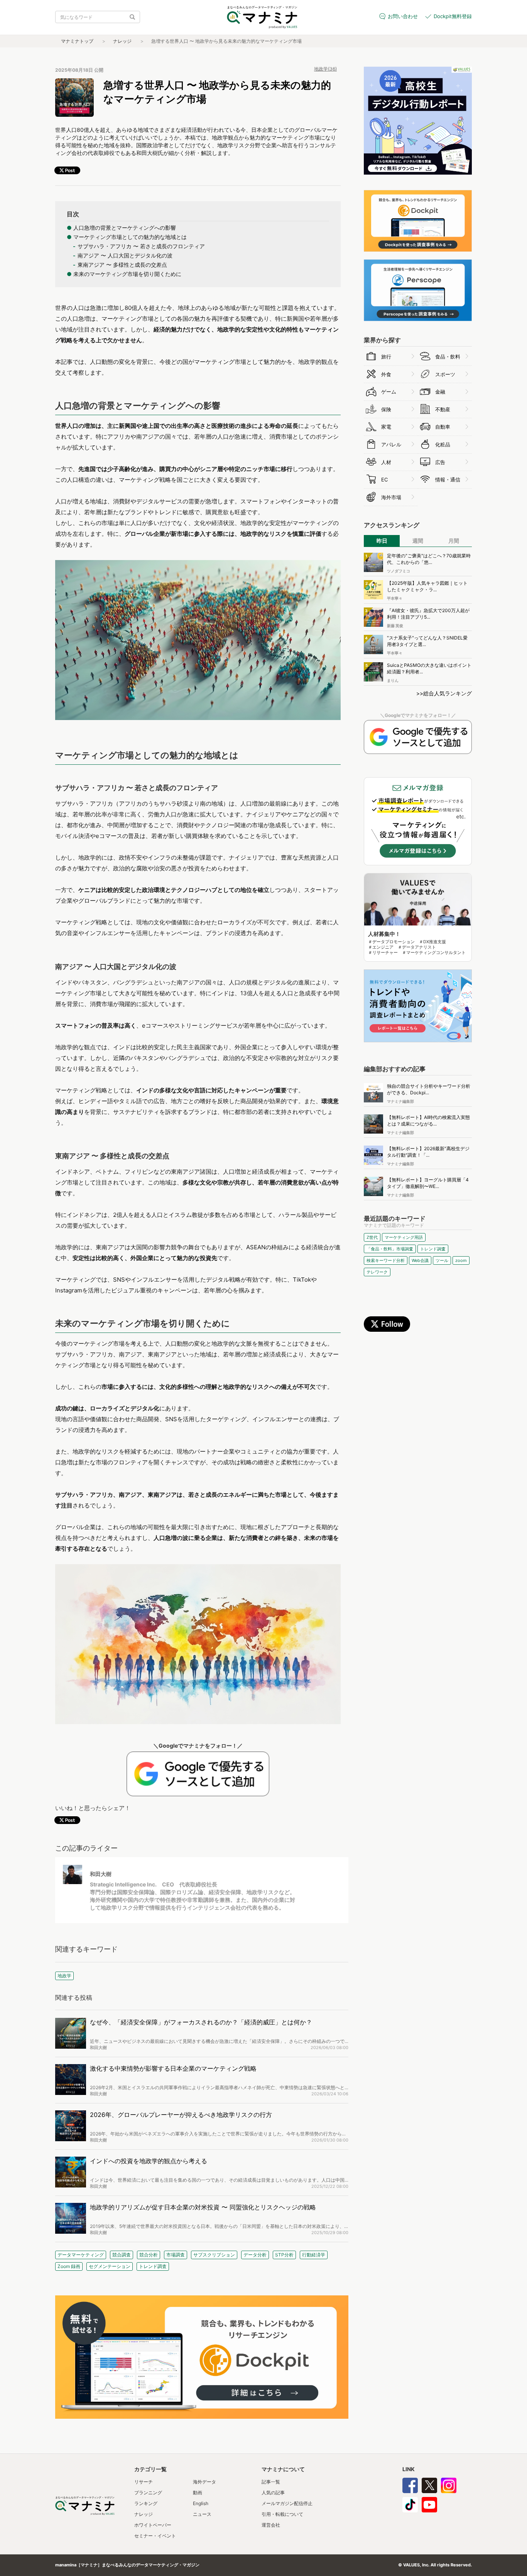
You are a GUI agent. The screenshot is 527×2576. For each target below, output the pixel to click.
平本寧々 (395, 598)
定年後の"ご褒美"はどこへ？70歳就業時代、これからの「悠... (429, 559)
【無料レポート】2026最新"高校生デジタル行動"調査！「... (428, 1152)
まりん (393, 680)
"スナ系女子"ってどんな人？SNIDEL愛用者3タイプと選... (427, 641)
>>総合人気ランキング (444, 693)
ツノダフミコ (399, 571)
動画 (198, 2493)
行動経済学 (314, 2255)
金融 (440, 392)
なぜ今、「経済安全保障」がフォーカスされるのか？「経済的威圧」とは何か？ (201, 2022)
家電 (386, 427)
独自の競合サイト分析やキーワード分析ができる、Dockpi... (429, 1089)
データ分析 (255, 2255)
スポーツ (445, 374)
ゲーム (389, 392)
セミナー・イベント (155, 2536)
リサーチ (144, 2482)
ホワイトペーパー (153, 2525)
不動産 (443, 409)
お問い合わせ (403, 16)
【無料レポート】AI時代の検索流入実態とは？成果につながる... (428, 1121)
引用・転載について (282, 2514)
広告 (440, 462)
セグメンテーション (110, 2266)
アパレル (391, 444)
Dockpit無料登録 (453, 16)
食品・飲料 (448, 357)
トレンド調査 (153, 2266)
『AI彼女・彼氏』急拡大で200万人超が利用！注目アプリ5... (428, 614)
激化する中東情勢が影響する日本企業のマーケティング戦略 (173, 2068)
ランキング (146, 2503)
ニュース (202, 2514)
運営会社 (271, 2525)
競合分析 (149, 2255)
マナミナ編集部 (400, 1101)
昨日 (382, 541)
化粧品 (443, 444)
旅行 (386, 357)
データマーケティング (81, 2255)
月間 (454, 541)
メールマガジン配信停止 (287, 2503)
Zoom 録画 (69, 2266)
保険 (386, 409)
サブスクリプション (214, 2255)
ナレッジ (122, 41)
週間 (418, 541)
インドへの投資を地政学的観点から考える (149, 2161)
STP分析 (284, 2255)
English (201, 2503)
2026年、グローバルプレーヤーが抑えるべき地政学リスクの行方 (181, 2115)
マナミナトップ (77, 41)
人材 (386, 462)
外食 (386, 374)
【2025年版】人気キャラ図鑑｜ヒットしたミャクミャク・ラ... (427, 586)
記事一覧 (271, 2482)
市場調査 (176, 2255)
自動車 (443, 427)
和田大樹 (101, 1874)
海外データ (204, 2482)
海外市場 (391, 497)
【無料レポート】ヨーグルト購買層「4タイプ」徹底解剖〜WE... (428, 1183)
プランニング (148, 2493)
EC (384, 480)
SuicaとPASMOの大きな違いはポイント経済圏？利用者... (429, 668)
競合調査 (122, 2255)
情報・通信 (448, 480)
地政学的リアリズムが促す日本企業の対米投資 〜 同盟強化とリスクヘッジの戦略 (203, 2207)
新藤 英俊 (395, 626)
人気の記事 (273, 2493)
